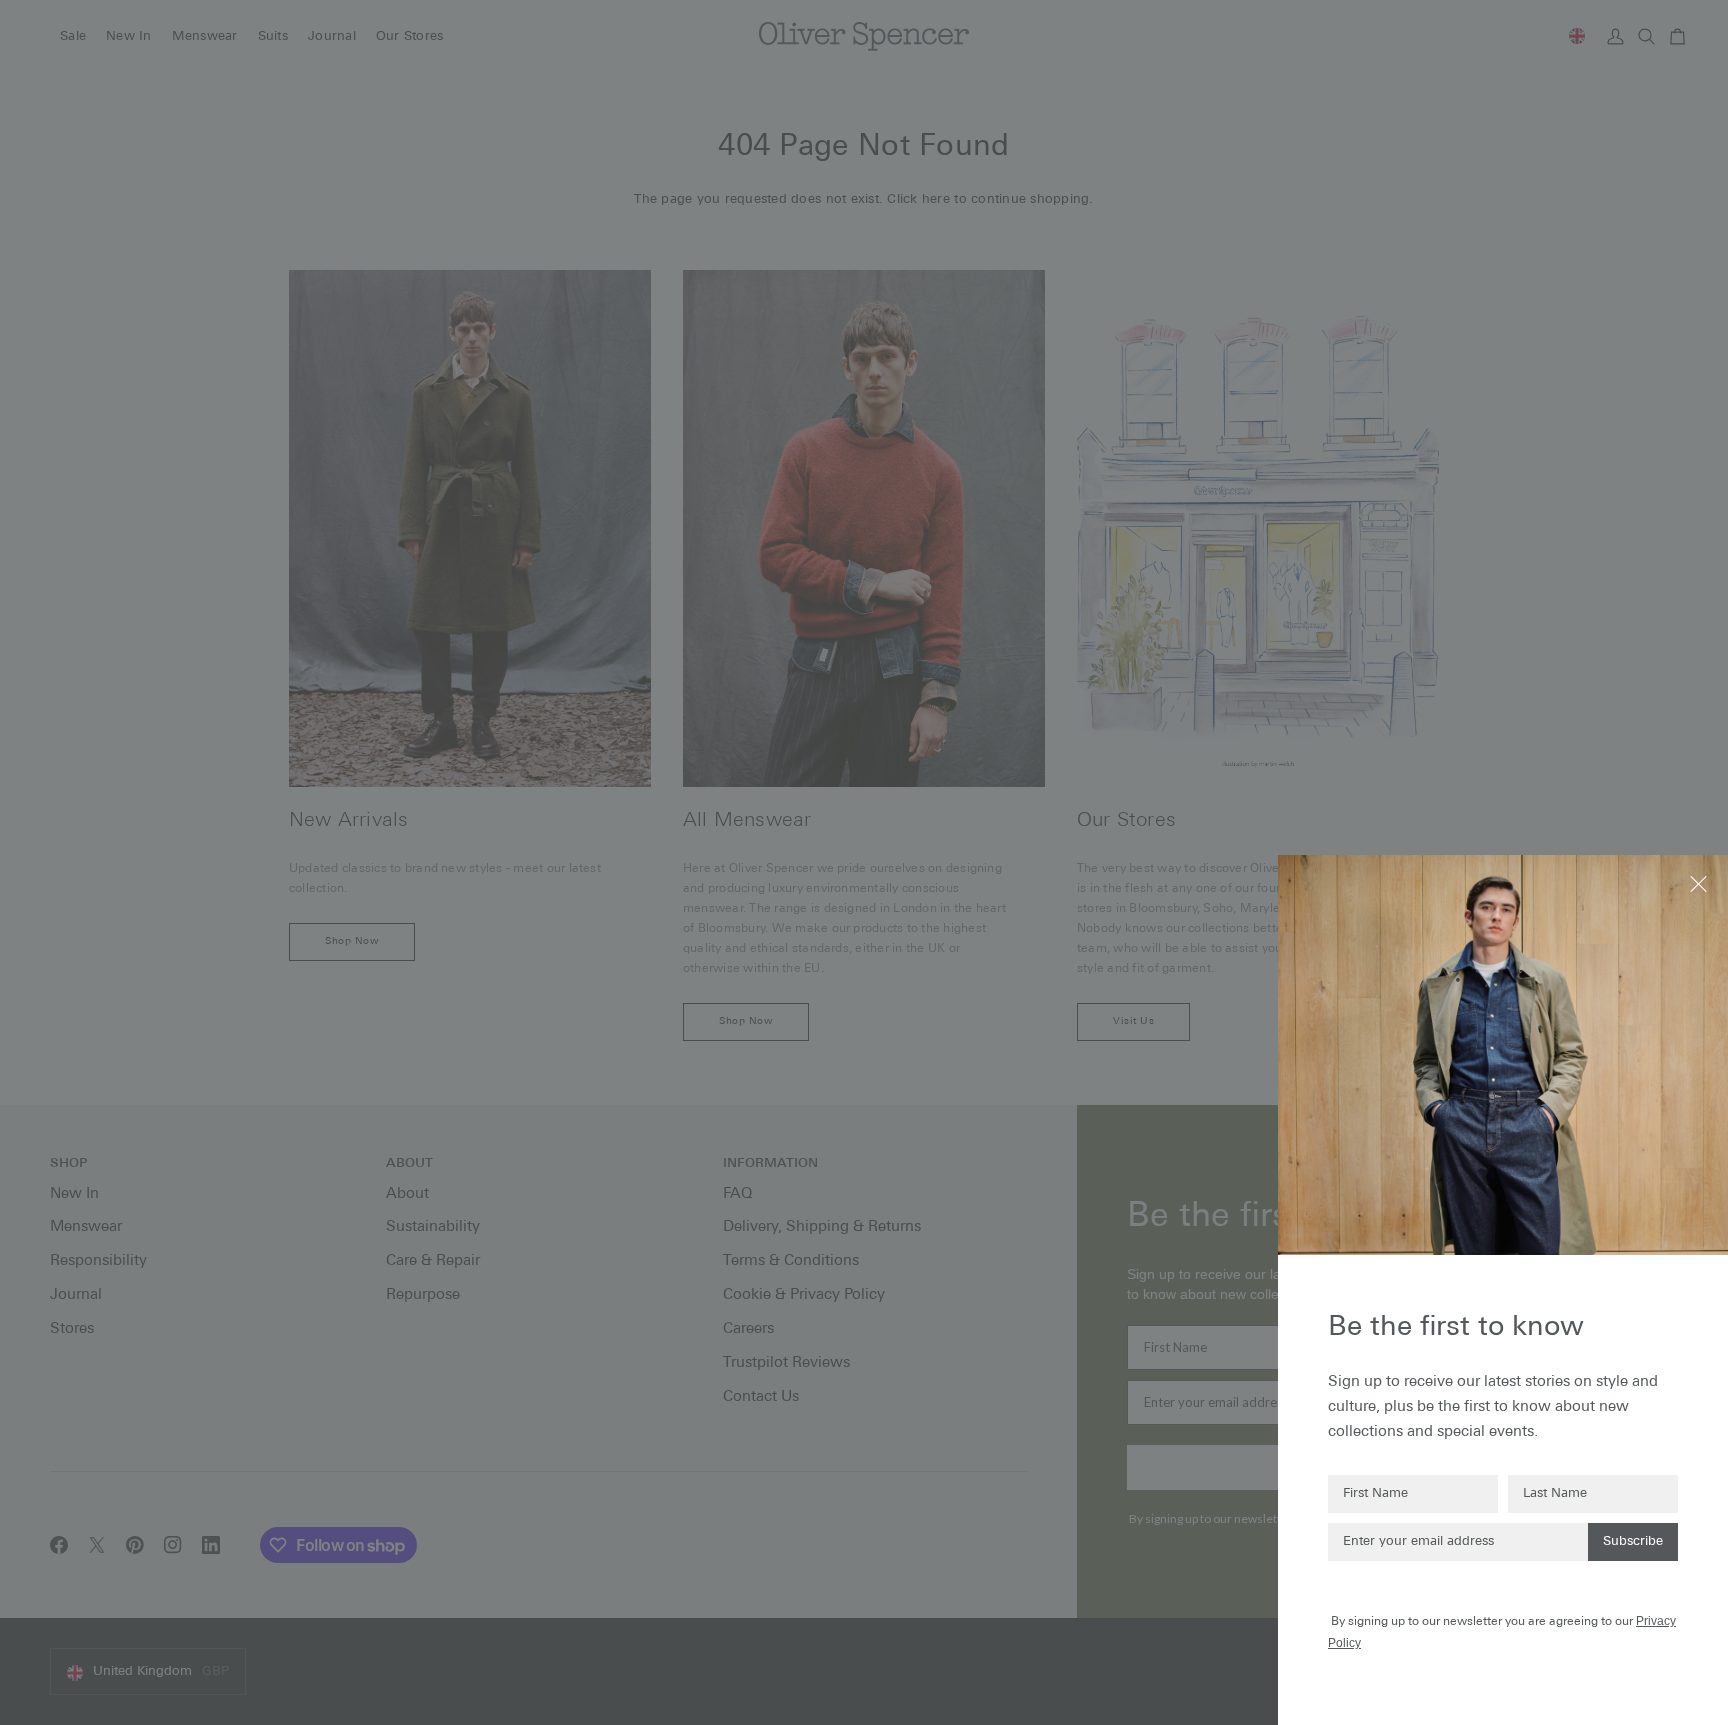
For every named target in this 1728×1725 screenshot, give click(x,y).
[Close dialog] (1700, 882)
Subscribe (1633, 1541)
